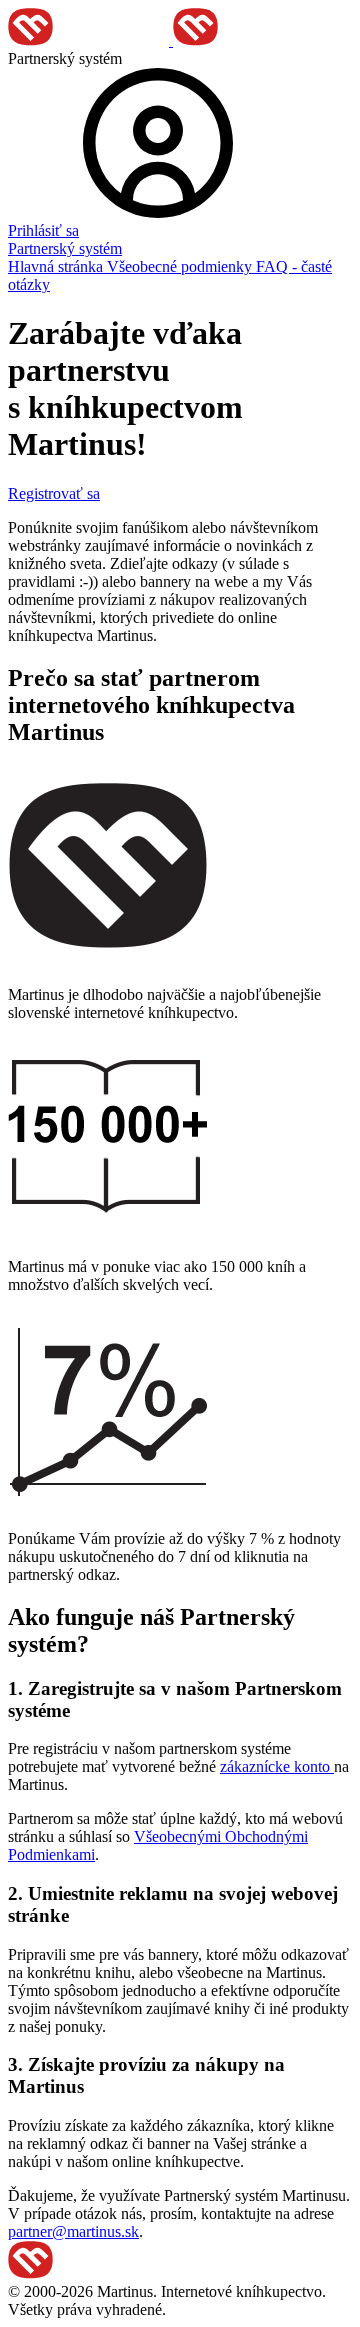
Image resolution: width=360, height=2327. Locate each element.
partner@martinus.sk (73, 2231)
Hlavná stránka (57, 266)
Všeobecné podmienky (181, 266)
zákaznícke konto (277, 1766)
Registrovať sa (54, 493)
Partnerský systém (65, 248)
